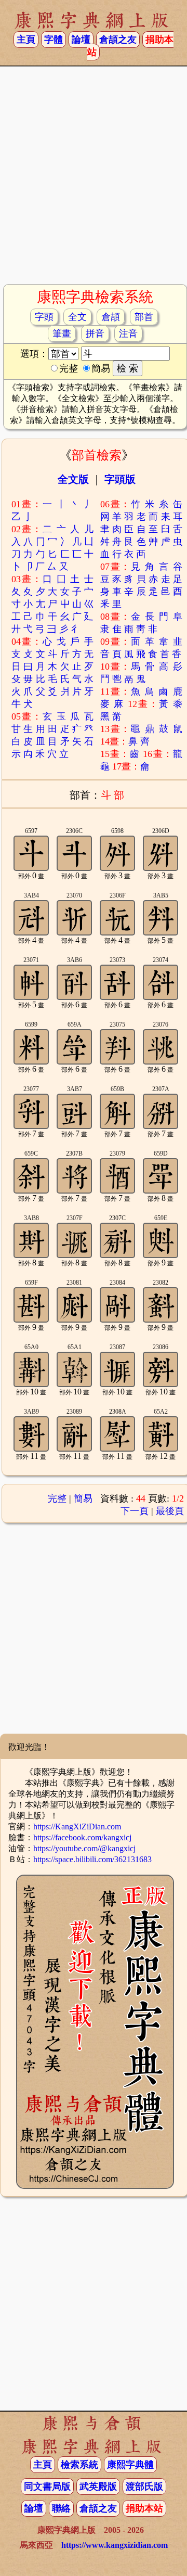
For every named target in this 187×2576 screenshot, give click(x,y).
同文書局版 (47, 2487)
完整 (57, 1498)
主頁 (26, 40)
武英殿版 (98, 2487)
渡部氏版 (144, 2487)
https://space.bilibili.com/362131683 (92, 1859)
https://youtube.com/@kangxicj (84, 1848)
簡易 (83, 1498)
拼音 (95, 334)
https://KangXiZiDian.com (77, 1827)
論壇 (81, 40)
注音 (128, 334)
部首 (144, 317)
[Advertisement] (94, 180)
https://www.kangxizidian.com (115, 2545)
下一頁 (135, 1511)
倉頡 (111, 317)
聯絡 (61, 2508)
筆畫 (62, 334)
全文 (77, 317)
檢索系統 (79, 2465)
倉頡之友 (118, 40)
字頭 (44, 317)
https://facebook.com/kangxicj (82, 1837)
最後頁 (170, 1511)
